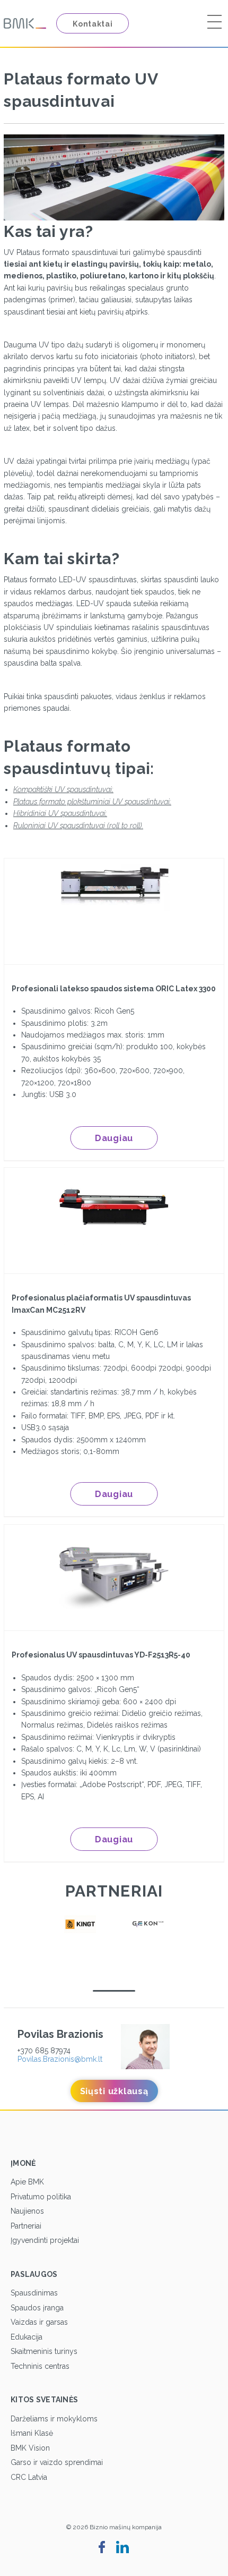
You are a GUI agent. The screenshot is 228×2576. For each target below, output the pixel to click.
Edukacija (27, 2337)
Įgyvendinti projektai (45, 2240)
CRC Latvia (29, 2477)
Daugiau (114, 1138)
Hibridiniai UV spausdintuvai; (60, 813)
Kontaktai (93, 24)
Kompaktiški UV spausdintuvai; (63, 789)
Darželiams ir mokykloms (54, 2419)
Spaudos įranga (37, 2308)
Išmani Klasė (32, 2433)
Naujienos (27, 2211)
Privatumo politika (41, 2197)
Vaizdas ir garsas (39, 2322)
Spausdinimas (34, 2293)
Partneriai (26, 2226)
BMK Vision (30, 2448)
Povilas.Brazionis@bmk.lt (60, 2059)
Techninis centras (40, 2366)
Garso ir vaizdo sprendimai (57, 2462)
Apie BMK (27, 2182)
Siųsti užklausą (114, 2091)
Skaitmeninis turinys (44, 2351)
